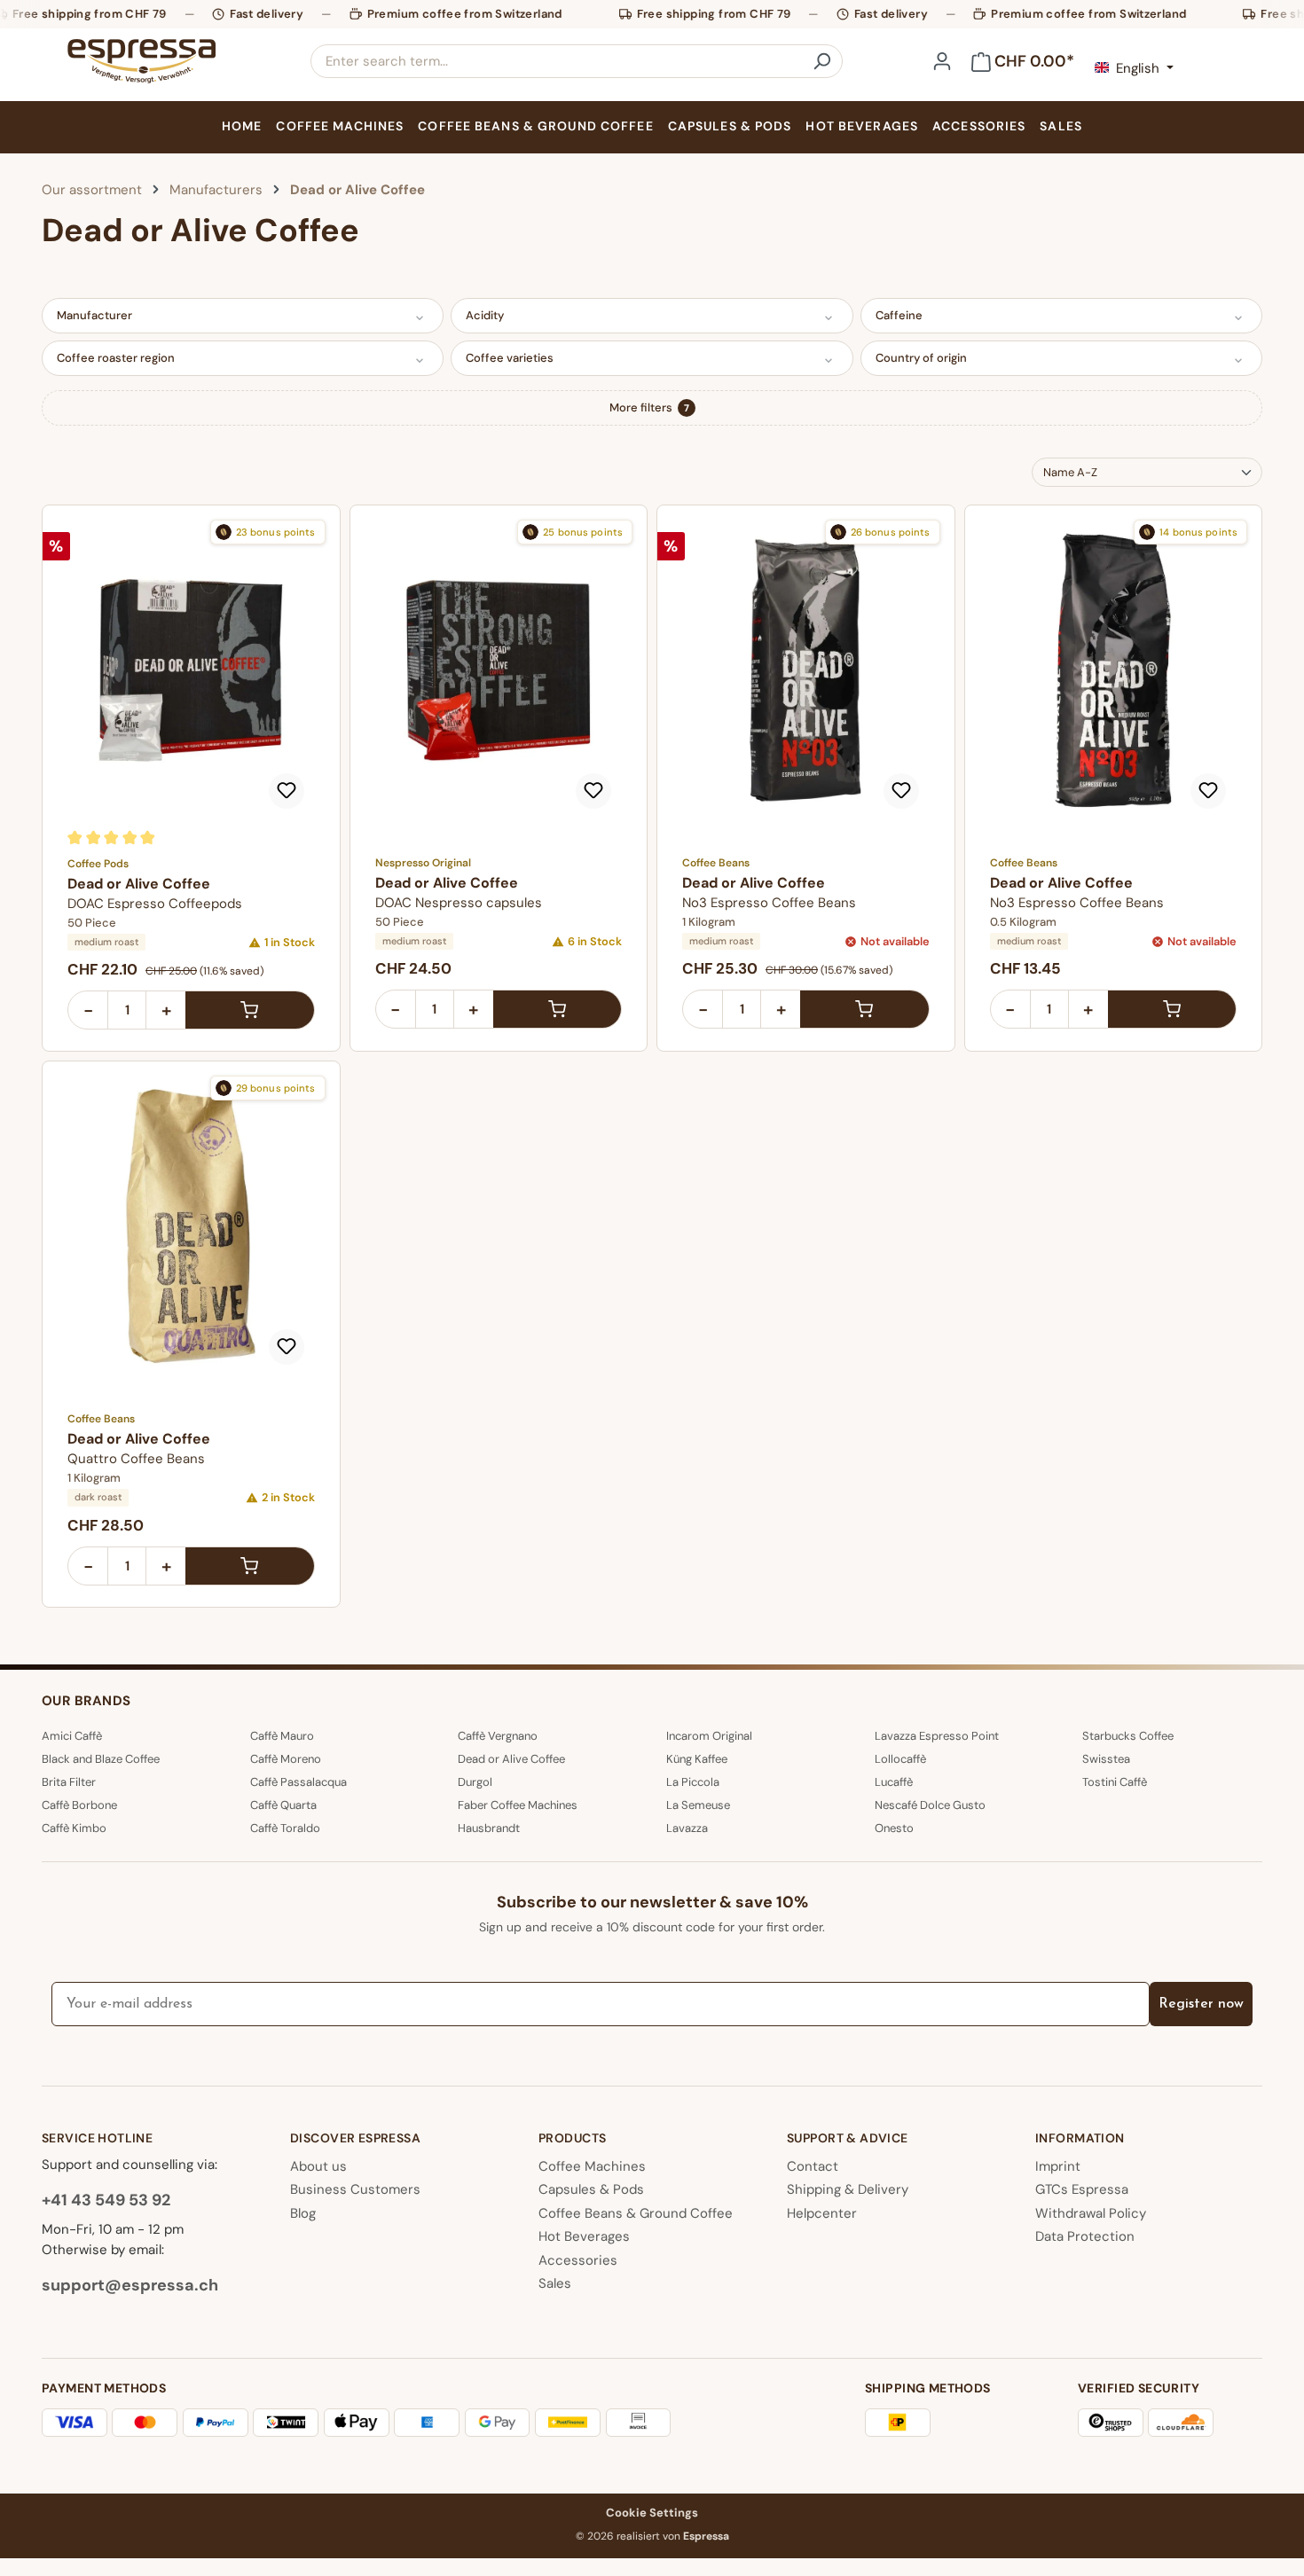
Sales (555, 2283)
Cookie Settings (652, 2513)
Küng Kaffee (697, 1759)
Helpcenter (822, 2213)
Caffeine (899, 315)
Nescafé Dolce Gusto (930, 1805)
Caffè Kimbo (74, 1828)
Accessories (578, 2260)
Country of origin (921, 358)
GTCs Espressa (1082, 2189)
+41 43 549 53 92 (106, 2200)
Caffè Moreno (286, 1759)
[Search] (821, 61)
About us (318, 2166)
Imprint (1058, 2166)
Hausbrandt (489, 1828)
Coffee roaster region (116, 358)
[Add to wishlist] (287, 791)
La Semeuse (698, 1805)
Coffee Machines (592, 2166)
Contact (813, 2166)
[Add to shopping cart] (250, 1010)
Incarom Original (709, 1736)
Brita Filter (69, 1782)
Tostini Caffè (1115, 1782)
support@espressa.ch (130, 2285)
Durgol (475, 1782)
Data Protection (1085, 2236)
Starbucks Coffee (1128, 1736)
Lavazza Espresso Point (937, 1736)
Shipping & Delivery (848, 2189)
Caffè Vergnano (498, 1736)
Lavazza (687, 1828)
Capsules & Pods (591, 2189)
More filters (649, 407)
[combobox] (557, 61)
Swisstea (1106, 1759)
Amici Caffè (72, 1736)
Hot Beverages (584, 2236)
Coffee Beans (716, 863)
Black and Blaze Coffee (101, 1759)
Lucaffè (894, 1782)
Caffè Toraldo (285, 1828)
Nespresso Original (423, 863)
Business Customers (355, 2189)
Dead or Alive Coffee (511, 1759)
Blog (303, 2213)
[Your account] (942, 61)
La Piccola (693, 1782)
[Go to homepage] (141, 61)
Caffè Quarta (283, 1805)
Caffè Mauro (282, 1736)
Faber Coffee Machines (518, 1805)
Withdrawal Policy (1091, 2213)
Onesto (894, 1828)
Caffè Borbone (79, 1805)
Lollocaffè (900, 1759)
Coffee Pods (98, 864)
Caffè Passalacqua (299, 1782)
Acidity (485, 315)
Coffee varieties (510, 358)
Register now (1201, 2004)
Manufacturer (94, 315)
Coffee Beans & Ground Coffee (636, 2213)
